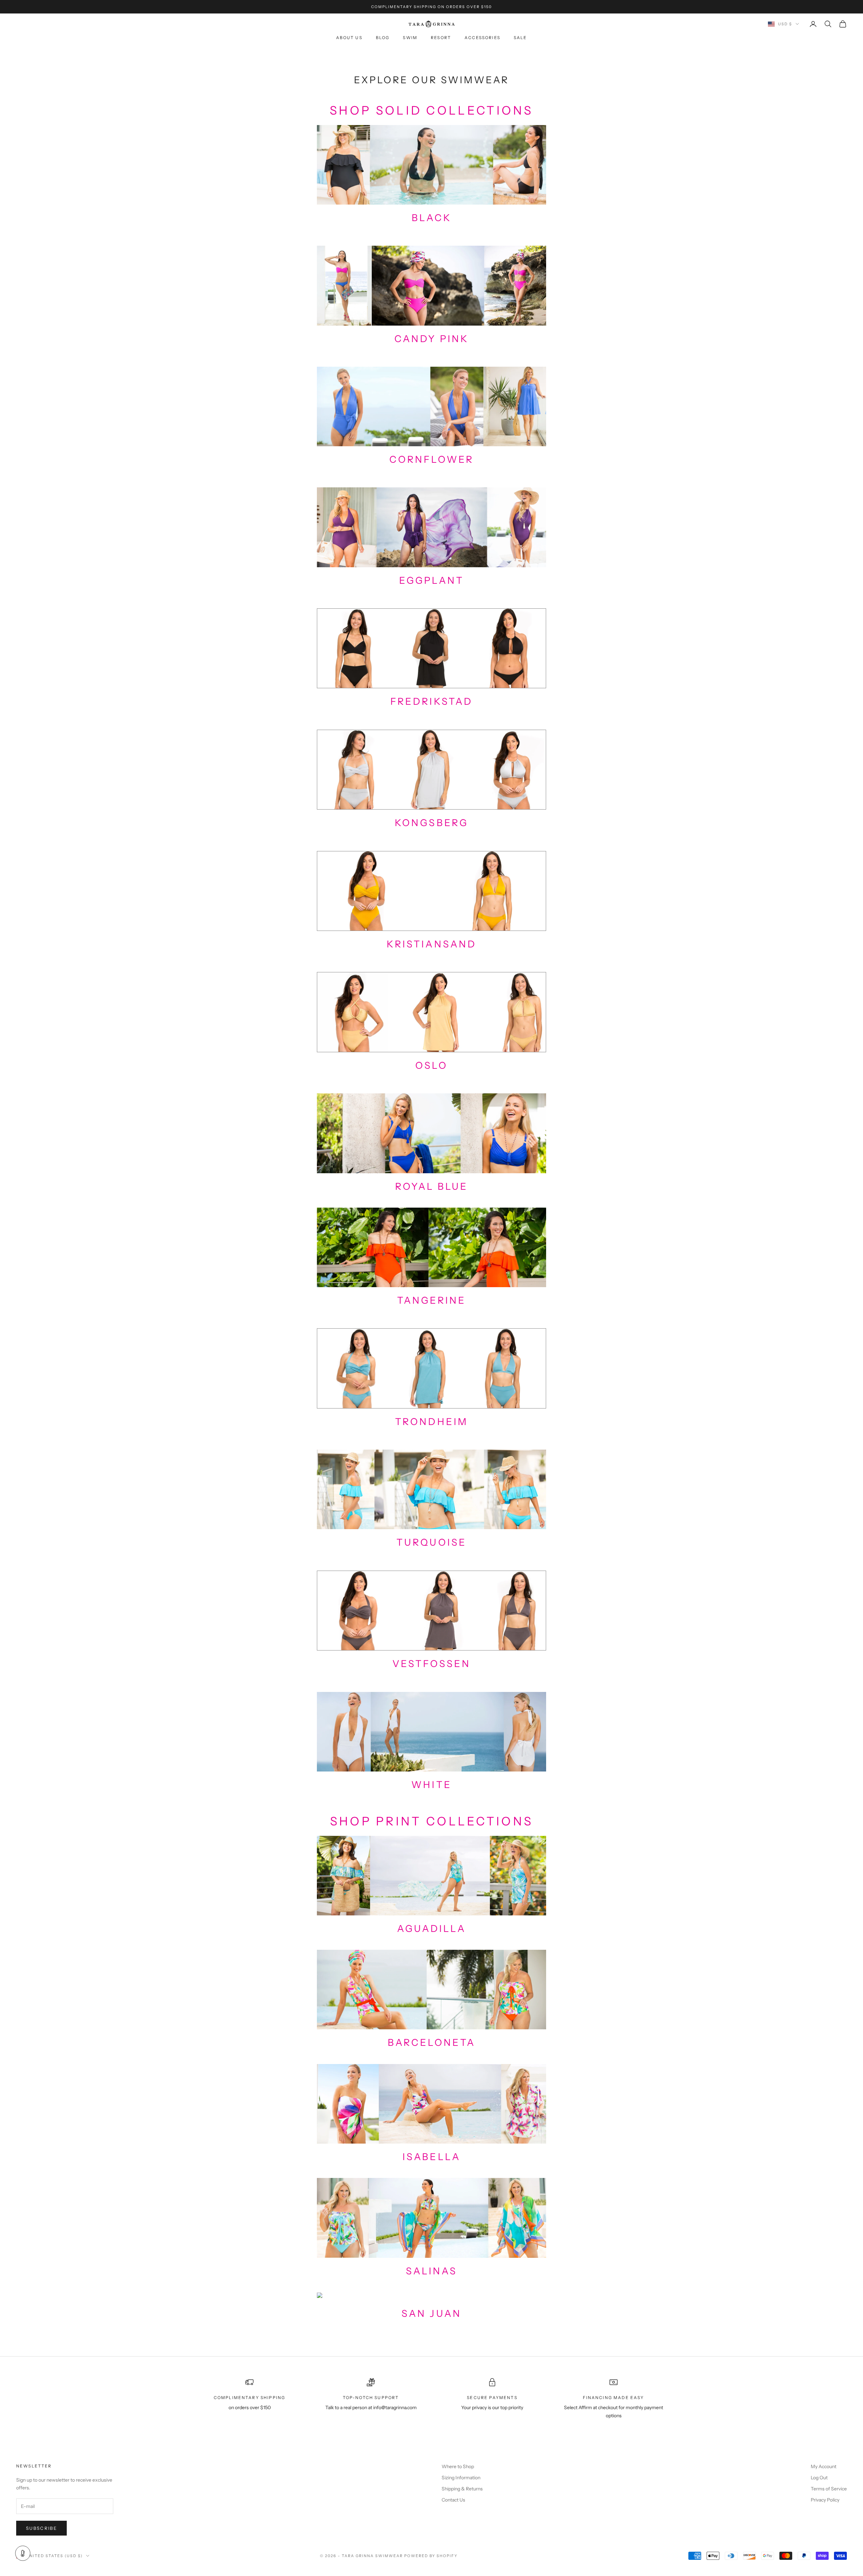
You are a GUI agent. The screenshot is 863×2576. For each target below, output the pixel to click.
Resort (441, 38)
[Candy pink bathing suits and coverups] (431, 285)
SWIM (410, 38)
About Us (349, 38)
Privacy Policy (825, 2500)
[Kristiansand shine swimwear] (431, 890)
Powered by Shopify (431, 2556)
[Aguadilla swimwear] (431, 1875)
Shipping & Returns (462, 2489)
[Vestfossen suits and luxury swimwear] (431, 1610)
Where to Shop (458, 2466)
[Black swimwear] (431, 164)
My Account (824, 2466)
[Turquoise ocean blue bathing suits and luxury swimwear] (431, 1368)
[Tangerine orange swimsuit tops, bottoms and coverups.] (431, 1247)
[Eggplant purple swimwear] (431, 527)
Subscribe (41, 2528)
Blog (383, 38)
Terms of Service (829, 2489)
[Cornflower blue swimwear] (431, 406)
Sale (520, 38)
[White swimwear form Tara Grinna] (431, 1731)
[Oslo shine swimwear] (431, 1012)
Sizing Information (461, 2478)
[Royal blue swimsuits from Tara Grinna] (431, 1133)
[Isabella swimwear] (431, 2103)
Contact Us (453, 2500)
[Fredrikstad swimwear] (431, 648)
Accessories (482, 38)
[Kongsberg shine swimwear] (431, 769)
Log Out (819, 2478)
